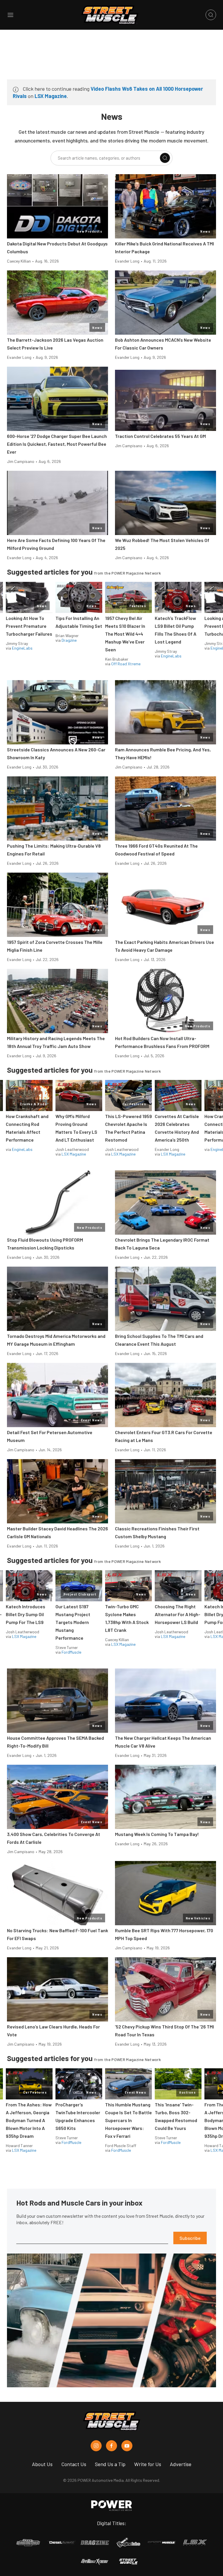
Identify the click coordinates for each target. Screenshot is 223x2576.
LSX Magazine (51, 96)
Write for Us (148, 2464)
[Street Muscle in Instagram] (96, 2446)
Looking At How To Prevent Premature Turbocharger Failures (29, 626)
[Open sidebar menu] (10, 15)
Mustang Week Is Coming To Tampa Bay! (157, 1834)
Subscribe (190, 2238)
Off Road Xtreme (126, 664)
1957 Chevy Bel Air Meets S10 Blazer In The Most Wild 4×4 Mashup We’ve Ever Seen (125, 634)
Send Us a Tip (110, 2464)
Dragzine (69, 640)
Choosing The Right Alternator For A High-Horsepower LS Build (178, 1614)
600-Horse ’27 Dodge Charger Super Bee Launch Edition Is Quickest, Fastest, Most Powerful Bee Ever (57, 444)
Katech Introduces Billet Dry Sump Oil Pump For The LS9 (26, 1614)
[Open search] (211, 15)
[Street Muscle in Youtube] (127, 2446)
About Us (42, 2464)
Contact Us (74, 2464)
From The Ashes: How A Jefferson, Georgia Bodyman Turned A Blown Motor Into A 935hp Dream (29, 2120)
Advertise (181, 2464)
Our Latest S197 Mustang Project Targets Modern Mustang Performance (73, 1622)
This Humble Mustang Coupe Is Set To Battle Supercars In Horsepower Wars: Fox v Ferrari (128, 2120)
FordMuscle (71, 1652)
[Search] (165, 158)
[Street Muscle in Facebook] (111, 2446)
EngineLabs (22, 648)
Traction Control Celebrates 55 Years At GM (160, 436)
